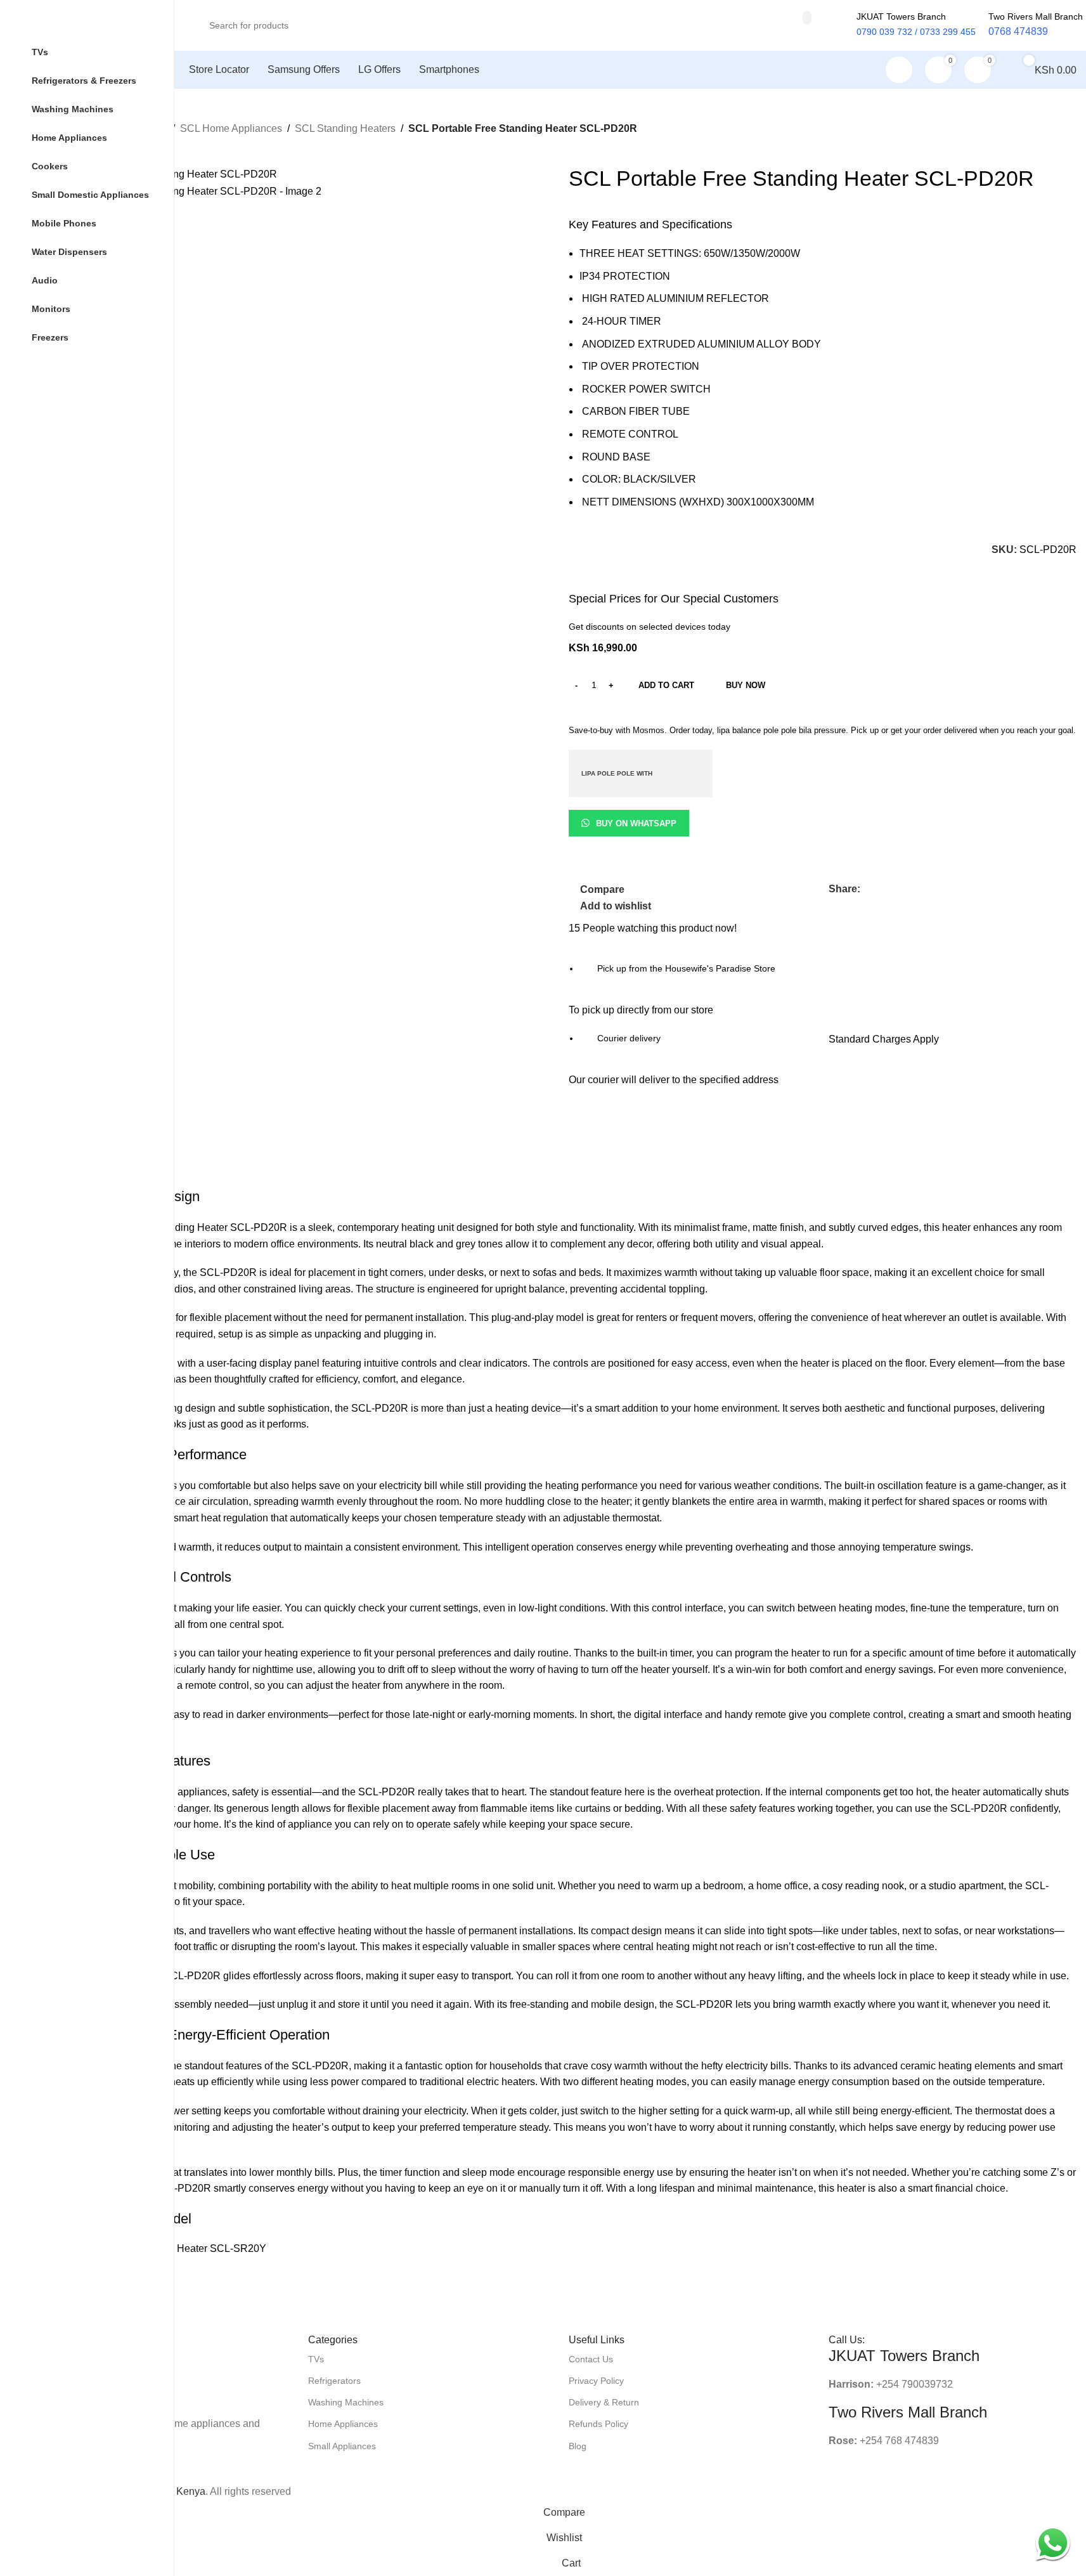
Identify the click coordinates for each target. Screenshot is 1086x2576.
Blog (578, 2446)
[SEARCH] (807, 18)
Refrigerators (334, 2381)
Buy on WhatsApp (636, 823)
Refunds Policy (598, 2424)
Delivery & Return (604, 2402)
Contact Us (591, 2359)
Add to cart (666, 685)
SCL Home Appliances (231, 128)
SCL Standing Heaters (345, 128)
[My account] (899, 70)
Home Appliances (343, 2424)
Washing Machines (346, 2402)
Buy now (746, 685)
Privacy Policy (596, 2381)
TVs (316, 2359)
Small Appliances (342, 2446)
